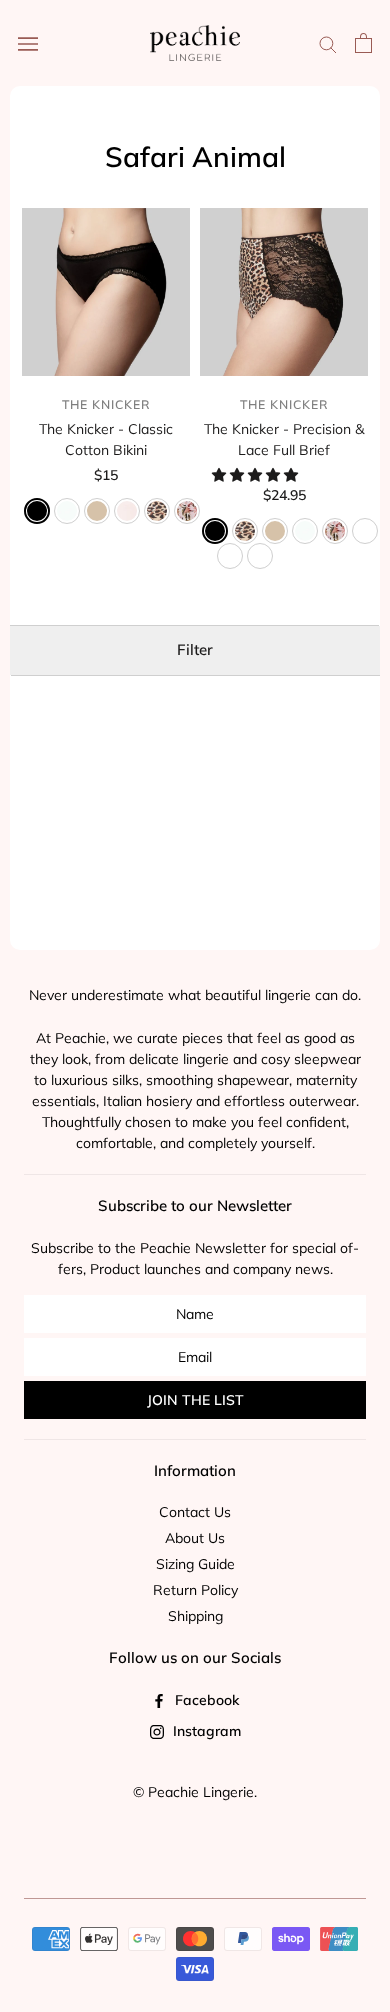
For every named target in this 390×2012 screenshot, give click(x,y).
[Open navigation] (28, 43)
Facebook (205, 1700)
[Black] (37, 511)
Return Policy (195, 1590)
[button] (257, 475)
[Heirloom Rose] (187, 511)
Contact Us (195, 1512)
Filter (195, 649)
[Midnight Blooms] (365, 531)
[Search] (328, 43)
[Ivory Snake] (230, 556)
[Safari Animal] (157, 511)
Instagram (205, 1731)
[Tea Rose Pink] (127, 511)
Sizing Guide (195, 1564)
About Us (195, 1538)
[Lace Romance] (260, 556)
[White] (67, 511)
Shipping (195, 1616)
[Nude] (97, 511)
